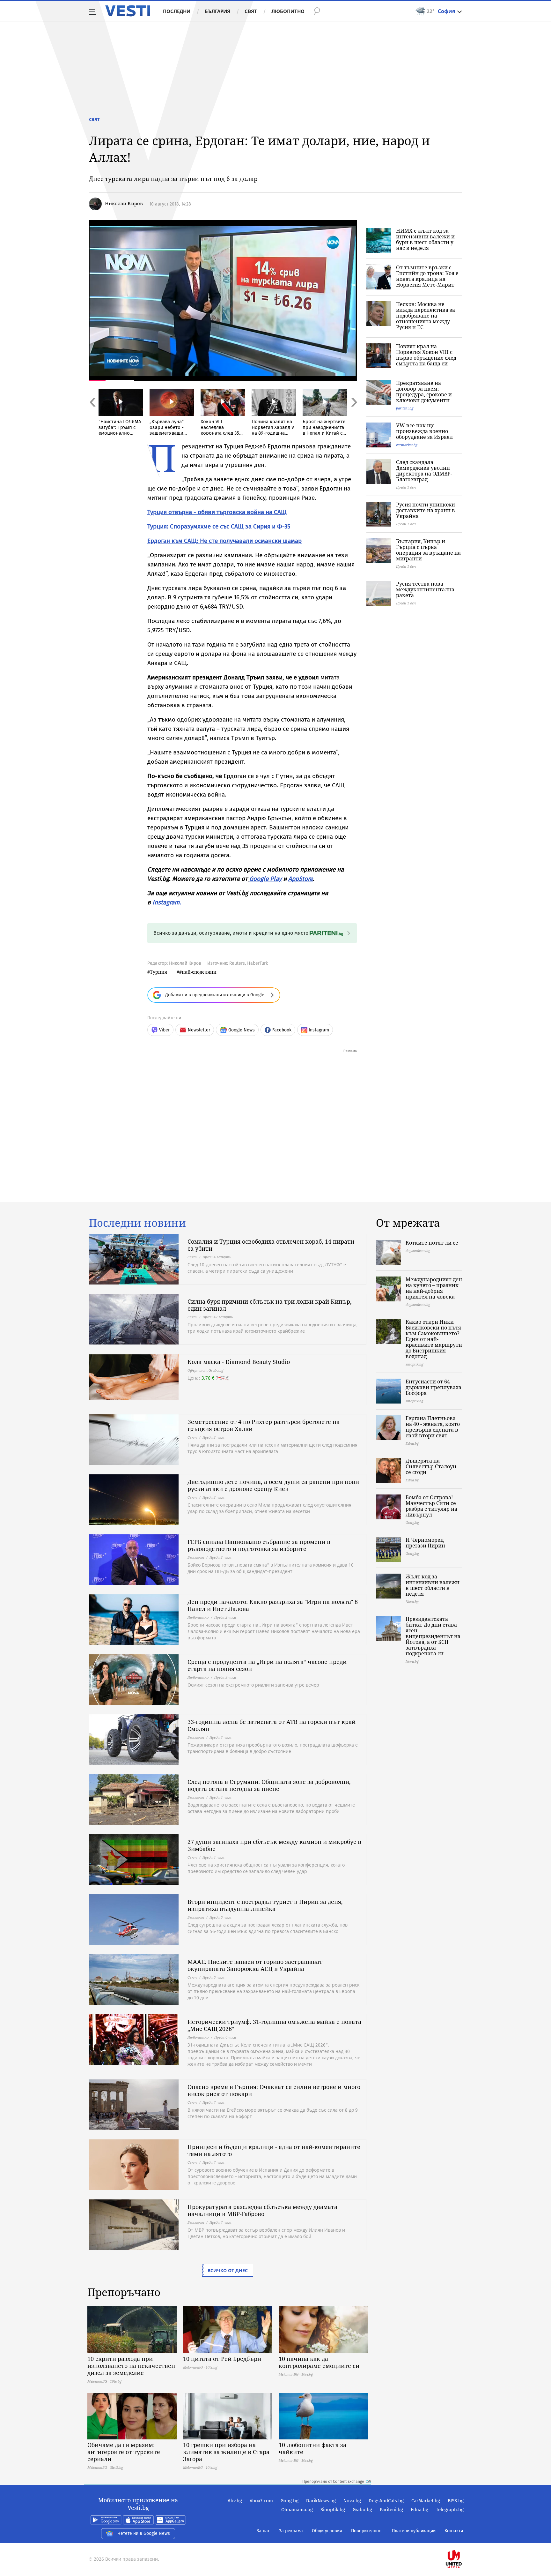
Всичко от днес (228, 2270)
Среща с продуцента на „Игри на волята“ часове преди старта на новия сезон (267, 1665)
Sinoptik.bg (333, 2510)
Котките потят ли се (432, 1243)
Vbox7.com (261, 2501)
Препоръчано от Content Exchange (333, 2482)
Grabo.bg (362, 2510)
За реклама (291, 2531)
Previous (92, 416)
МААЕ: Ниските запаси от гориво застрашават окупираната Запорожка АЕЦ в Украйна (255, 1965)
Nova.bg (352, 2501)
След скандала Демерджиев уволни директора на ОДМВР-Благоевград (424, 471)
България (217, 11)
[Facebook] (463, 2539)
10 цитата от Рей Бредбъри (222, 2359)
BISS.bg (456, 2501)
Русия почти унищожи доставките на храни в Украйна (426, 510)
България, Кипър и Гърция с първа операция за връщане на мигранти (428, 550)
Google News (242, 1030)
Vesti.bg (128, 11)
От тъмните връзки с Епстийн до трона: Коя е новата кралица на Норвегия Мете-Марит (427, 276)
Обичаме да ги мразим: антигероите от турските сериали (124, 2452)
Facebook (282, 1030)
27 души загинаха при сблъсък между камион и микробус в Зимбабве (274, 1845)
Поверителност (367, 2531)
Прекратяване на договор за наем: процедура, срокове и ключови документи (424, 392)
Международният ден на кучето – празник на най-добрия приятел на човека (434, 1288)
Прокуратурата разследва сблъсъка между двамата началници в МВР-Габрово (262, 2210)
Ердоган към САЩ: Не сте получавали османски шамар (224, 541)
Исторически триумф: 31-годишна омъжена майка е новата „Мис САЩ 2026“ (274, 2025)
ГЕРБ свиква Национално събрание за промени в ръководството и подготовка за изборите (259, 1545)
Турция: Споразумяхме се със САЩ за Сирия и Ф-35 (219, 526)
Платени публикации (414, 2531)
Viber (164, 1030)
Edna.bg (419, 2510)
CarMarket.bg (426, 2501)
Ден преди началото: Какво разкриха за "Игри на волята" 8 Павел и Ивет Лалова (273, 1605)
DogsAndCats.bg (386, 2501)
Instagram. (167, 902)
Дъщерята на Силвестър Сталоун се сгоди (431, 1466)
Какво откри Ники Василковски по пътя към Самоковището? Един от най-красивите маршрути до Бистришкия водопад (434, 1339)
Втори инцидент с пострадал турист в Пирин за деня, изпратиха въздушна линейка (265, 1905)
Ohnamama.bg (297, 2510)
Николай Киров (124, 203)
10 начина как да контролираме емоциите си (319, 2362)
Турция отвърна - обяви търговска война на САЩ (217, 512)
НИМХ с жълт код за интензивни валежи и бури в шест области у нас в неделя (425, 239)
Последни (177, 11)
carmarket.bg (407, 445)
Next (354, 416)
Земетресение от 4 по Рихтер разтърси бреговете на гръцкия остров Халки (264, 1425)
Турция (158, 972)
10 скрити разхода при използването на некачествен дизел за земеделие (131, 2366)
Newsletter (199, 1030)
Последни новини (137, 1223)
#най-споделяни (198, 972)
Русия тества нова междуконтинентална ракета (425, 589)
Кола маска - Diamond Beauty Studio (239, 1362)
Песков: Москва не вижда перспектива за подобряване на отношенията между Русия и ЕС (426, 316)
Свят (251, 11)
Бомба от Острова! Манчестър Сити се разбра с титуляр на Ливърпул (431, 1506)
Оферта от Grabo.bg (205, 1370)
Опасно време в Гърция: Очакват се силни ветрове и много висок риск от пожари (274, 2090)
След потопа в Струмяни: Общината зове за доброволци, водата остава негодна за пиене (269, 1785)
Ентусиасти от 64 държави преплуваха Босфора (433, 1387)
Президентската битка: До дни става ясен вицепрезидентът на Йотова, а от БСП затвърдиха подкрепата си (433, 1636)
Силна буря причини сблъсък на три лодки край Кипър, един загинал (270, 1305)
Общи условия (327, 2531)
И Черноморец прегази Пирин (425, 1543)
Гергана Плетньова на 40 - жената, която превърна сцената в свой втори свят (433, 1427)
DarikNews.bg (321, 2501)
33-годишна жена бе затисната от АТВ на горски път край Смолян (272, 1725)
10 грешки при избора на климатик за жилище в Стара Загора (226, 2452)
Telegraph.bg (450, 2510)
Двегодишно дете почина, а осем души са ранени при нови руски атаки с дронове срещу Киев (273, 1485)
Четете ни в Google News (144, 2533)
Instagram (319, 1030)
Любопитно (288, 11)
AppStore (301, 879)
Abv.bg (235, 2501)
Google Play (265, 879)
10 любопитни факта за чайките (312, 2448)
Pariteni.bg (391, 2510)
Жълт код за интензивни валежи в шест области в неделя (433, 1585)
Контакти (454, 2531)
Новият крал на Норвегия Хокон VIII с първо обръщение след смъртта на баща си (426, 355)
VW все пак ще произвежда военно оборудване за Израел (424, 431)
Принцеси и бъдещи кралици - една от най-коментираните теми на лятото (274, 2150)
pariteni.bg (405, 408)
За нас (263, 2531)
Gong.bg (290, 2501)
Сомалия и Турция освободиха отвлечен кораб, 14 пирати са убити (271, 1245)
